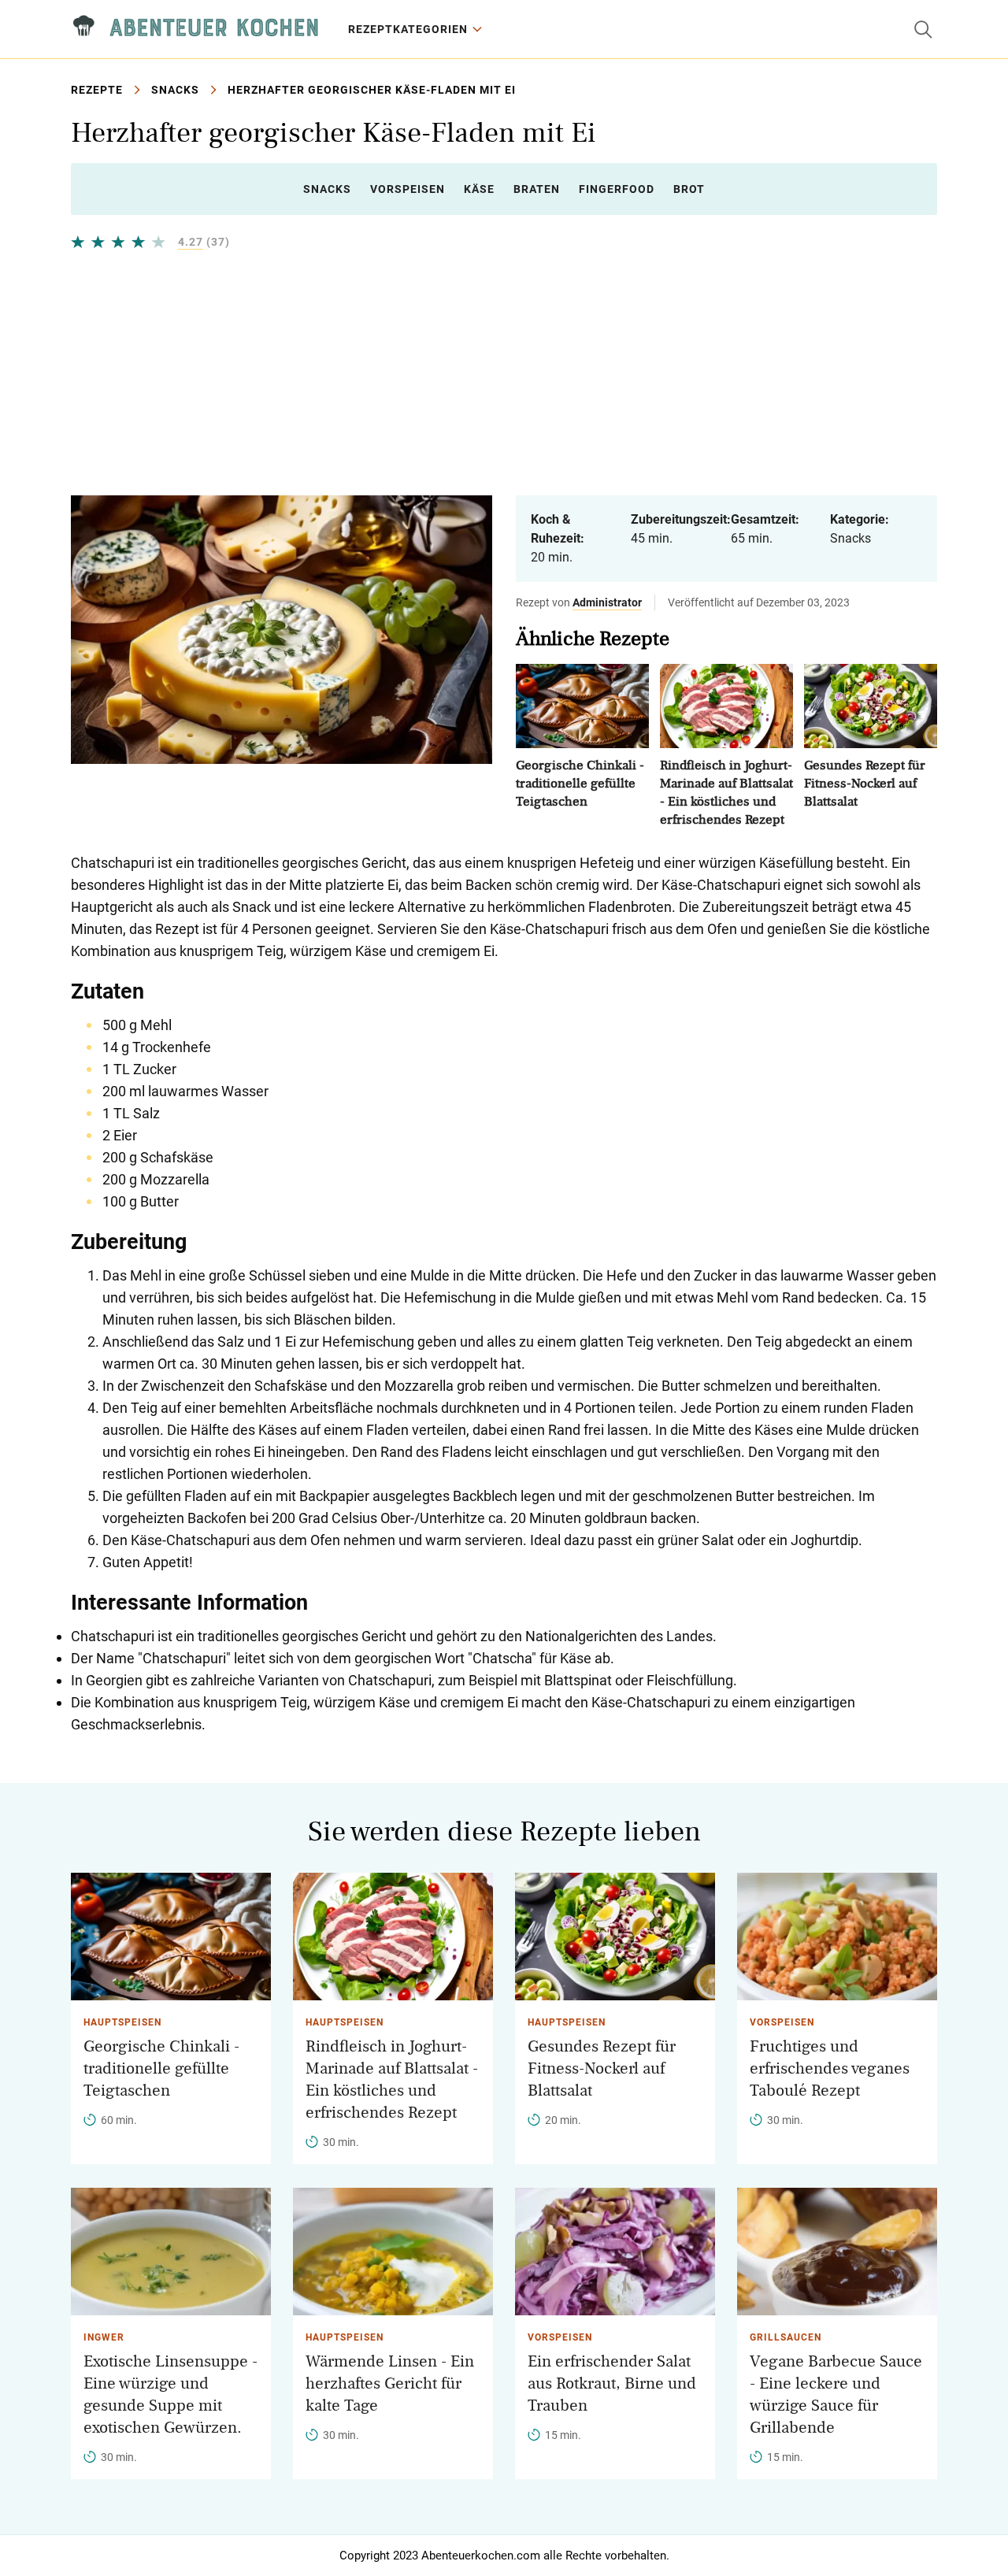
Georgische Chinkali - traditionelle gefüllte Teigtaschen (580, 783)
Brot (689, 189)
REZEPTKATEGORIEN (408, 29)
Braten (537, 189)
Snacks (175, 90)
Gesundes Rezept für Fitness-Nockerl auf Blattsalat (865, 783)
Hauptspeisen (122, 2022)
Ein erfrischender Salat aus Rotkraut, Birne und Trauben (612, 2383)
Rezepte (97, 90)
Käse (479, 189)
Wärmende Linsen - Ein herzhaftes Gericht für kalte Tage (390, 2383)
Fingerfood (617, 189)
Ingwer (104, 2337)
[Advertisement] (504, 373)
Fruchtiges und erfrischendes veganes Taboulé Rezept (830, 2068)
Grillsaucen (786, 2337)
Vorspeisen (408, 189)
